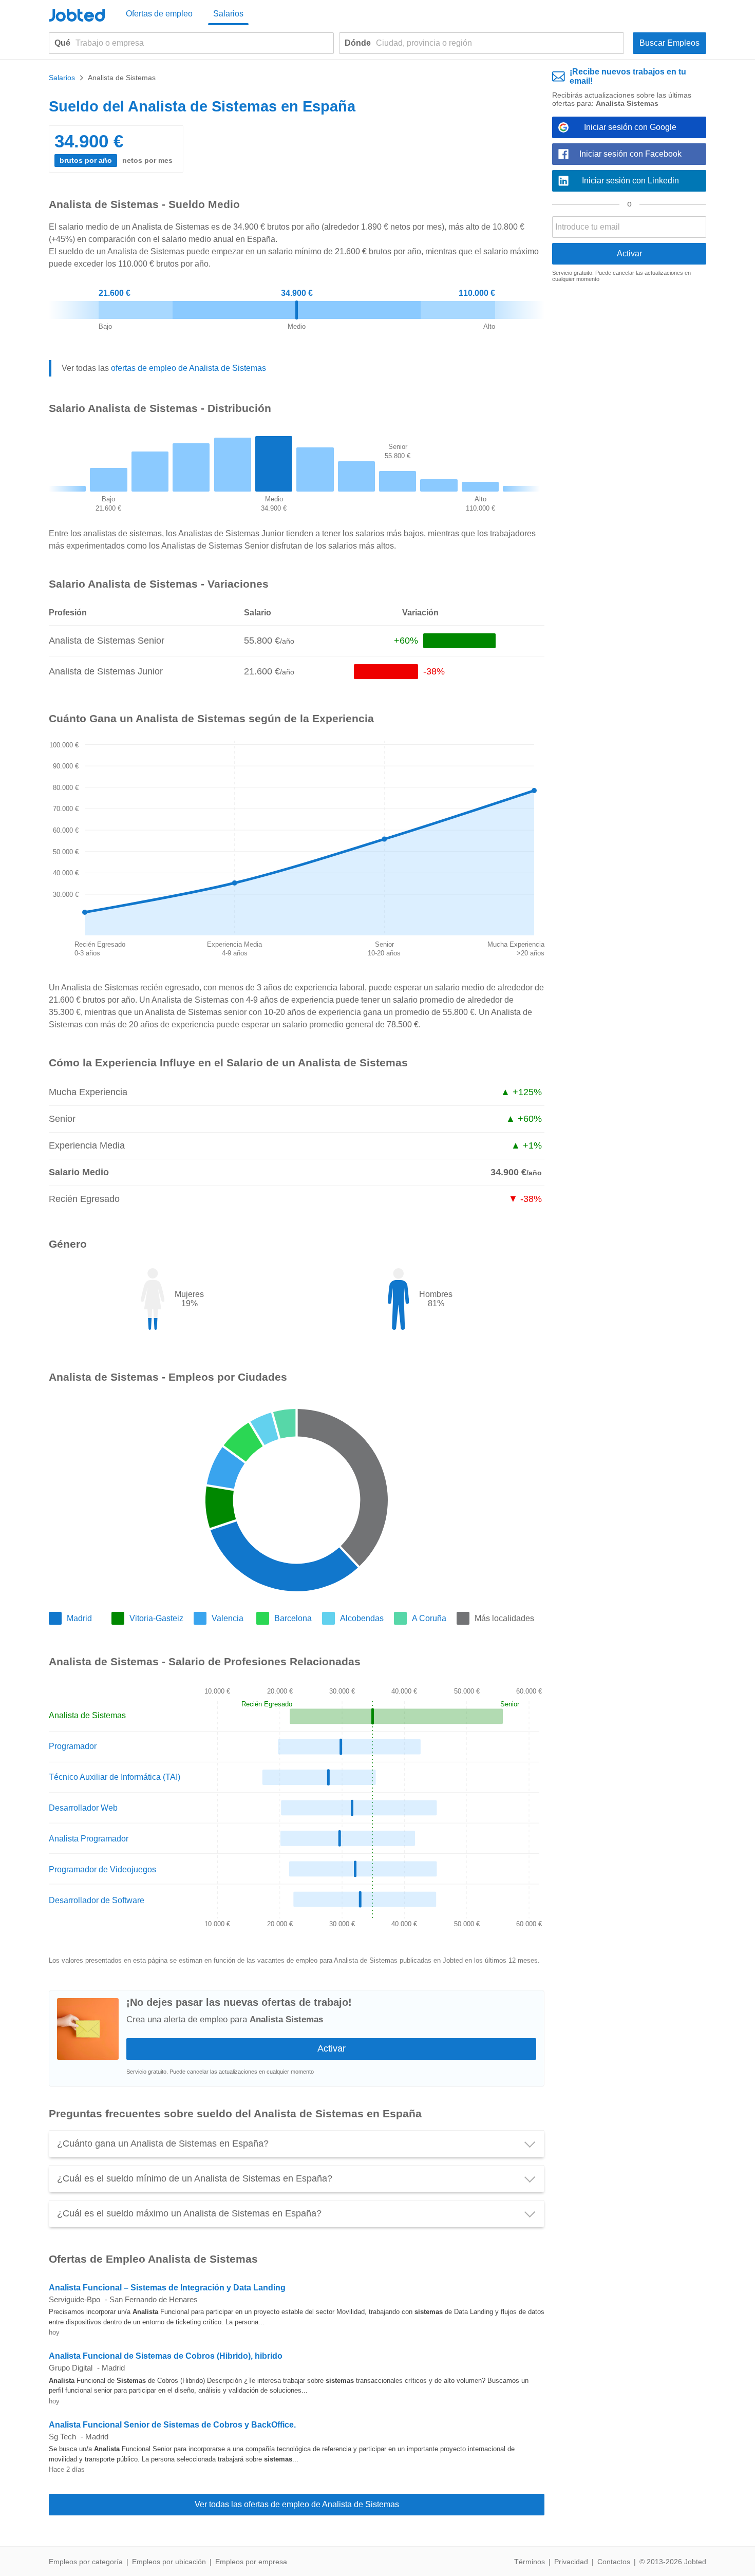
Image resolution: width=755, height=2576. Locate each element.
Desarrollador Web (83, 1808)
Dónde (358, 43)
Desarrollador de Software (97, 1900)
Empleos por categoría (86, 2562)
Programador (73, 1746)
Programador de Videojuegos (102, 1869)
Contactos (614, 2562)
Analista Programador (89, 1839)
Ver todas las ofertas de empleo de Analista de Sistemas (297, 2504)
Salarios (228, 14)
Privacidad (571, 2562)
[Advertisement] (629, 449)
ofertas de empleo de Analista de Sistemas (188, 368)
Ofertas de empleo (159, 14)
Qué (62, 43)
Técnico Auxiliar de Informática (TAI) (115, 1777)
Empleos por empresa (251, 2562)
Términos (530, 2562)
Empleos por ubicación (169, 2562)
